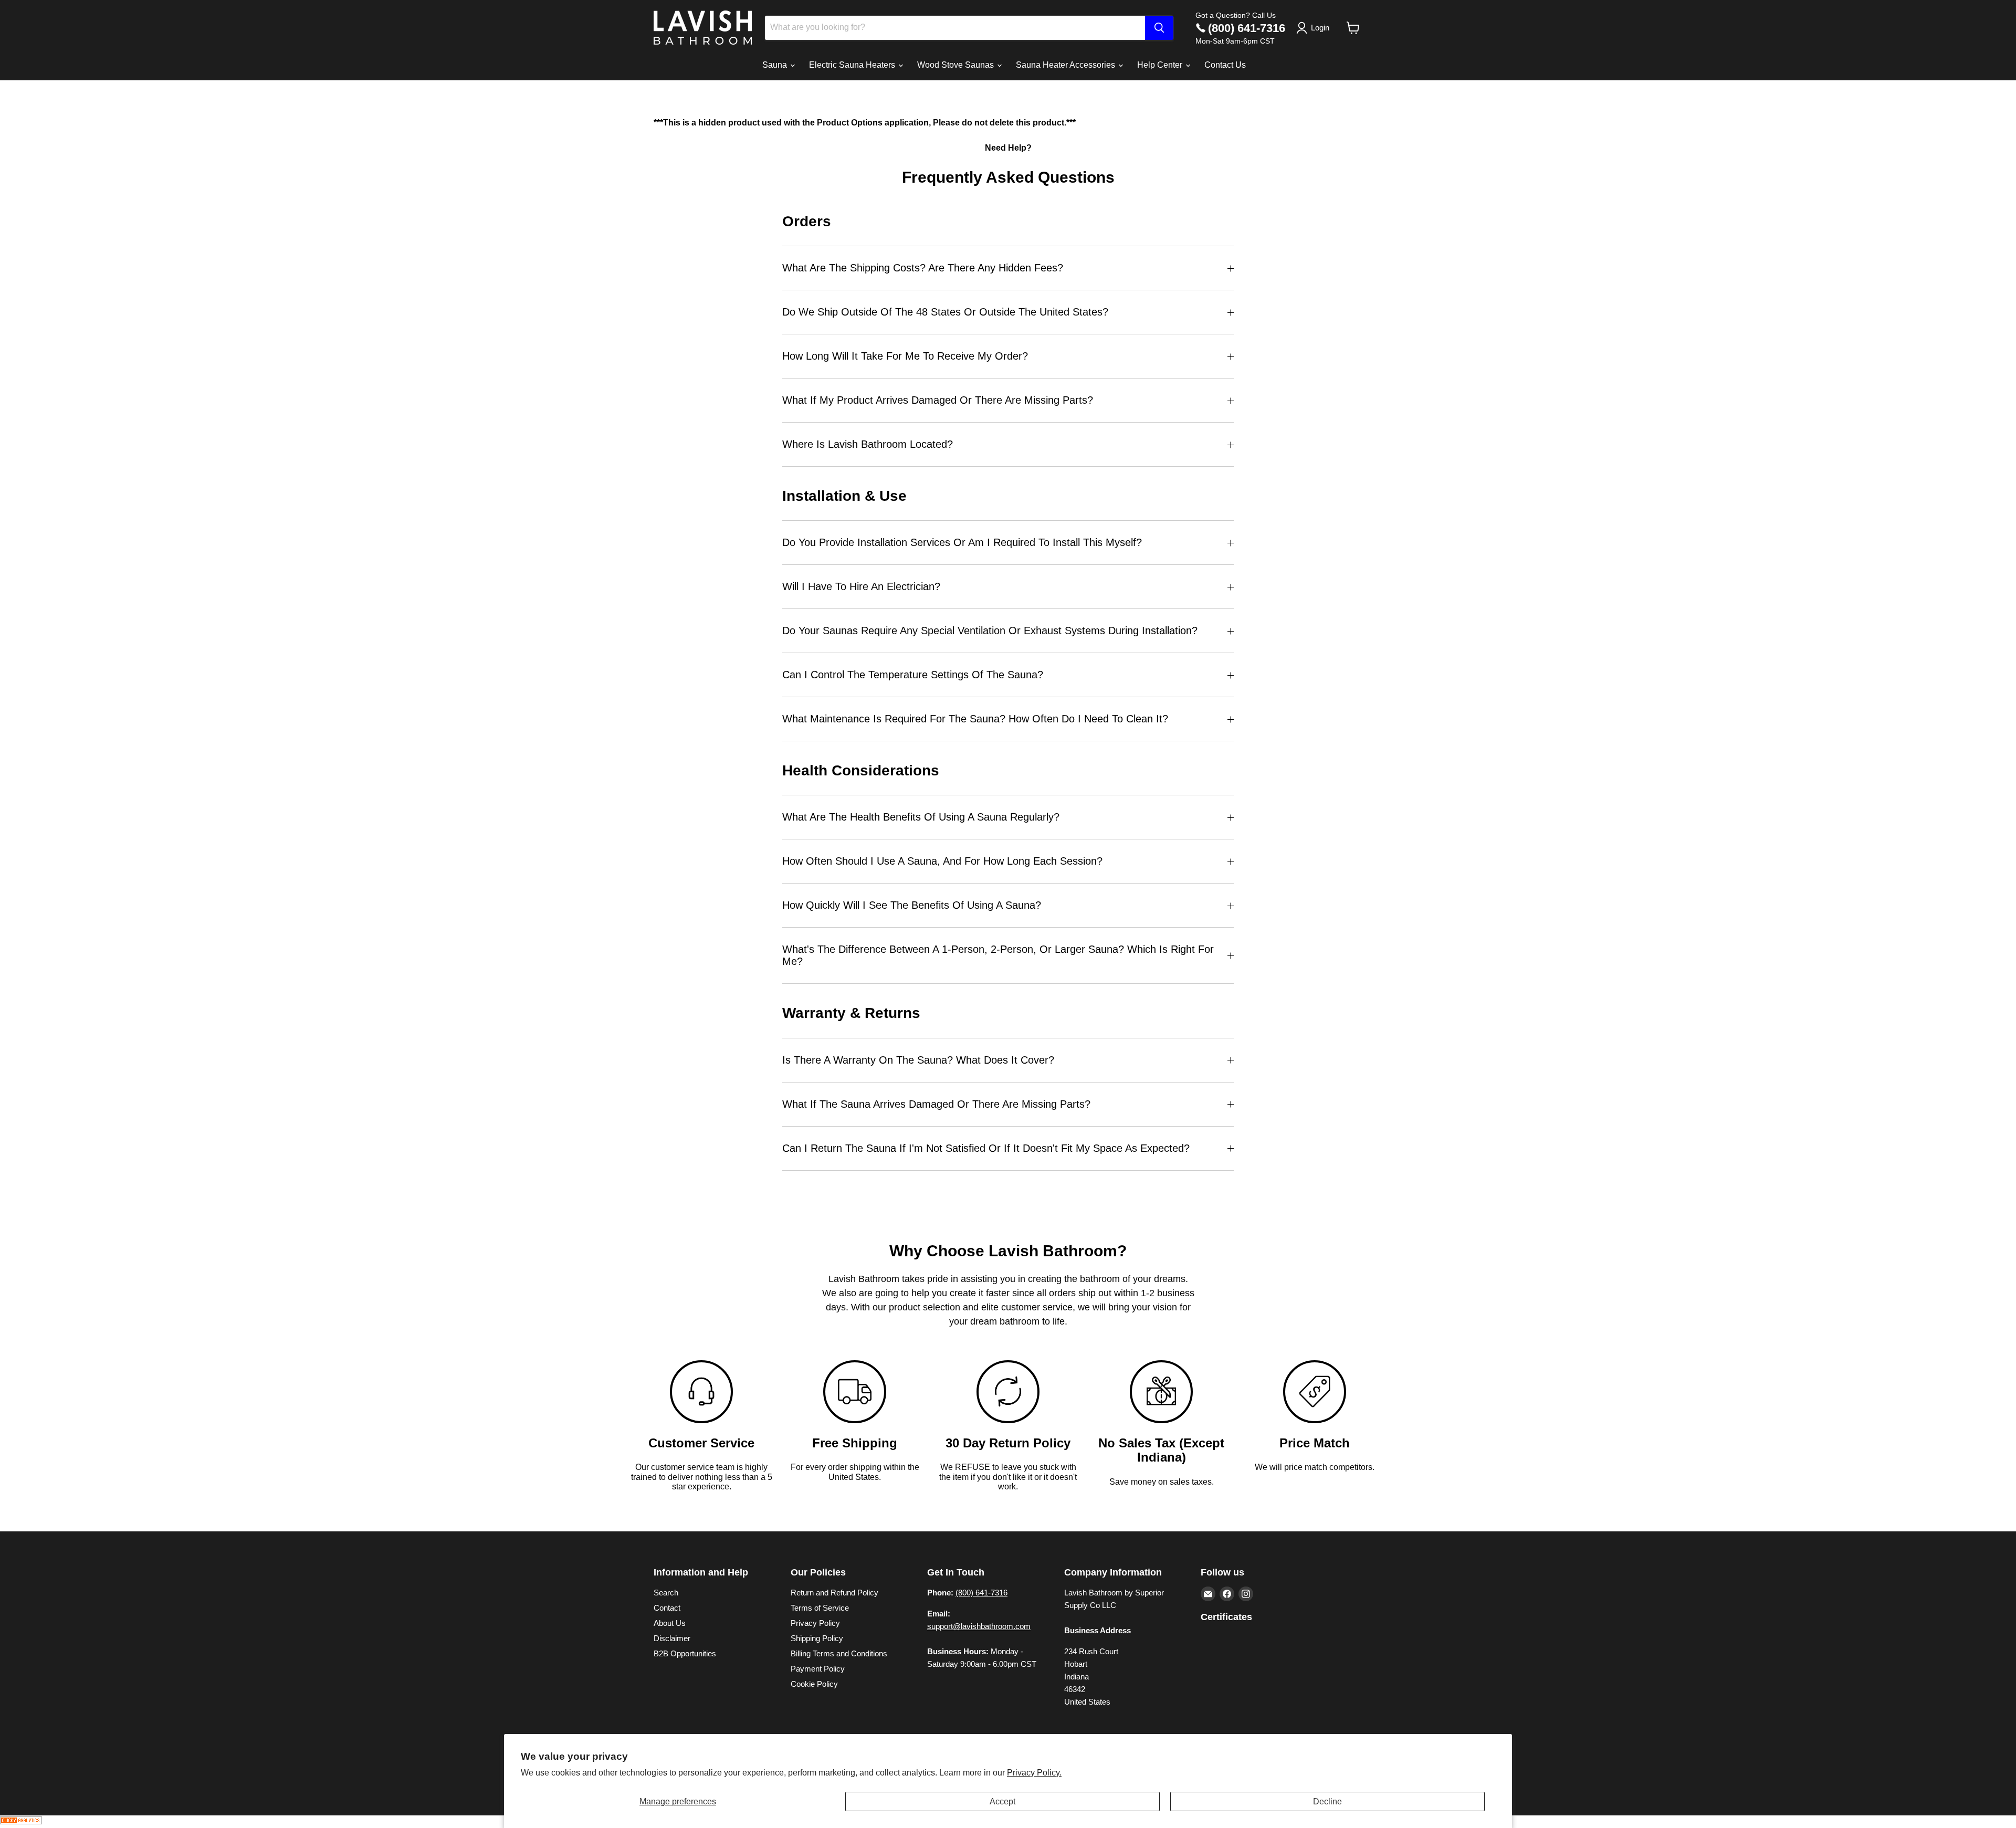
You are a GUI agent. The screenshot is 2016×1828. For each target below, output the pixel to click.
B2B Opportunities (685, 1653)
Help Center (1161, 65)
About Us (670, 1623)
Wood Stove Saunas (957, 65)
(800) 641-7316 (1247, 28)
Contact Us (1225, 65)
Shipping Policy (817, 1638)
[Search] (1159, 28)
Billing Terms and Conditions (839, 1653)
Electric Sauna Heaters (853, 65)
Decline (1327, 1801)
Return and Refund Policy (834, 1593)
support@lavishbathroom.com (979, 1626)
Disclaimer (672, 1638)
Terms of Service (820, 1608)
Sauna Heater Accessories (1067, 65)
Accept (1002, 1801)
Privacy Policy (815, 1623)
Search (666, 1593)
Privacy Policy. (1034, 1773)
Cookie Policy (814, 1684)
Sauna (776, 65)
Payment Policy (818, 1669)
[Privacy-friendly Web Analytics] (21, 1821)
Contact (667, 1608)
